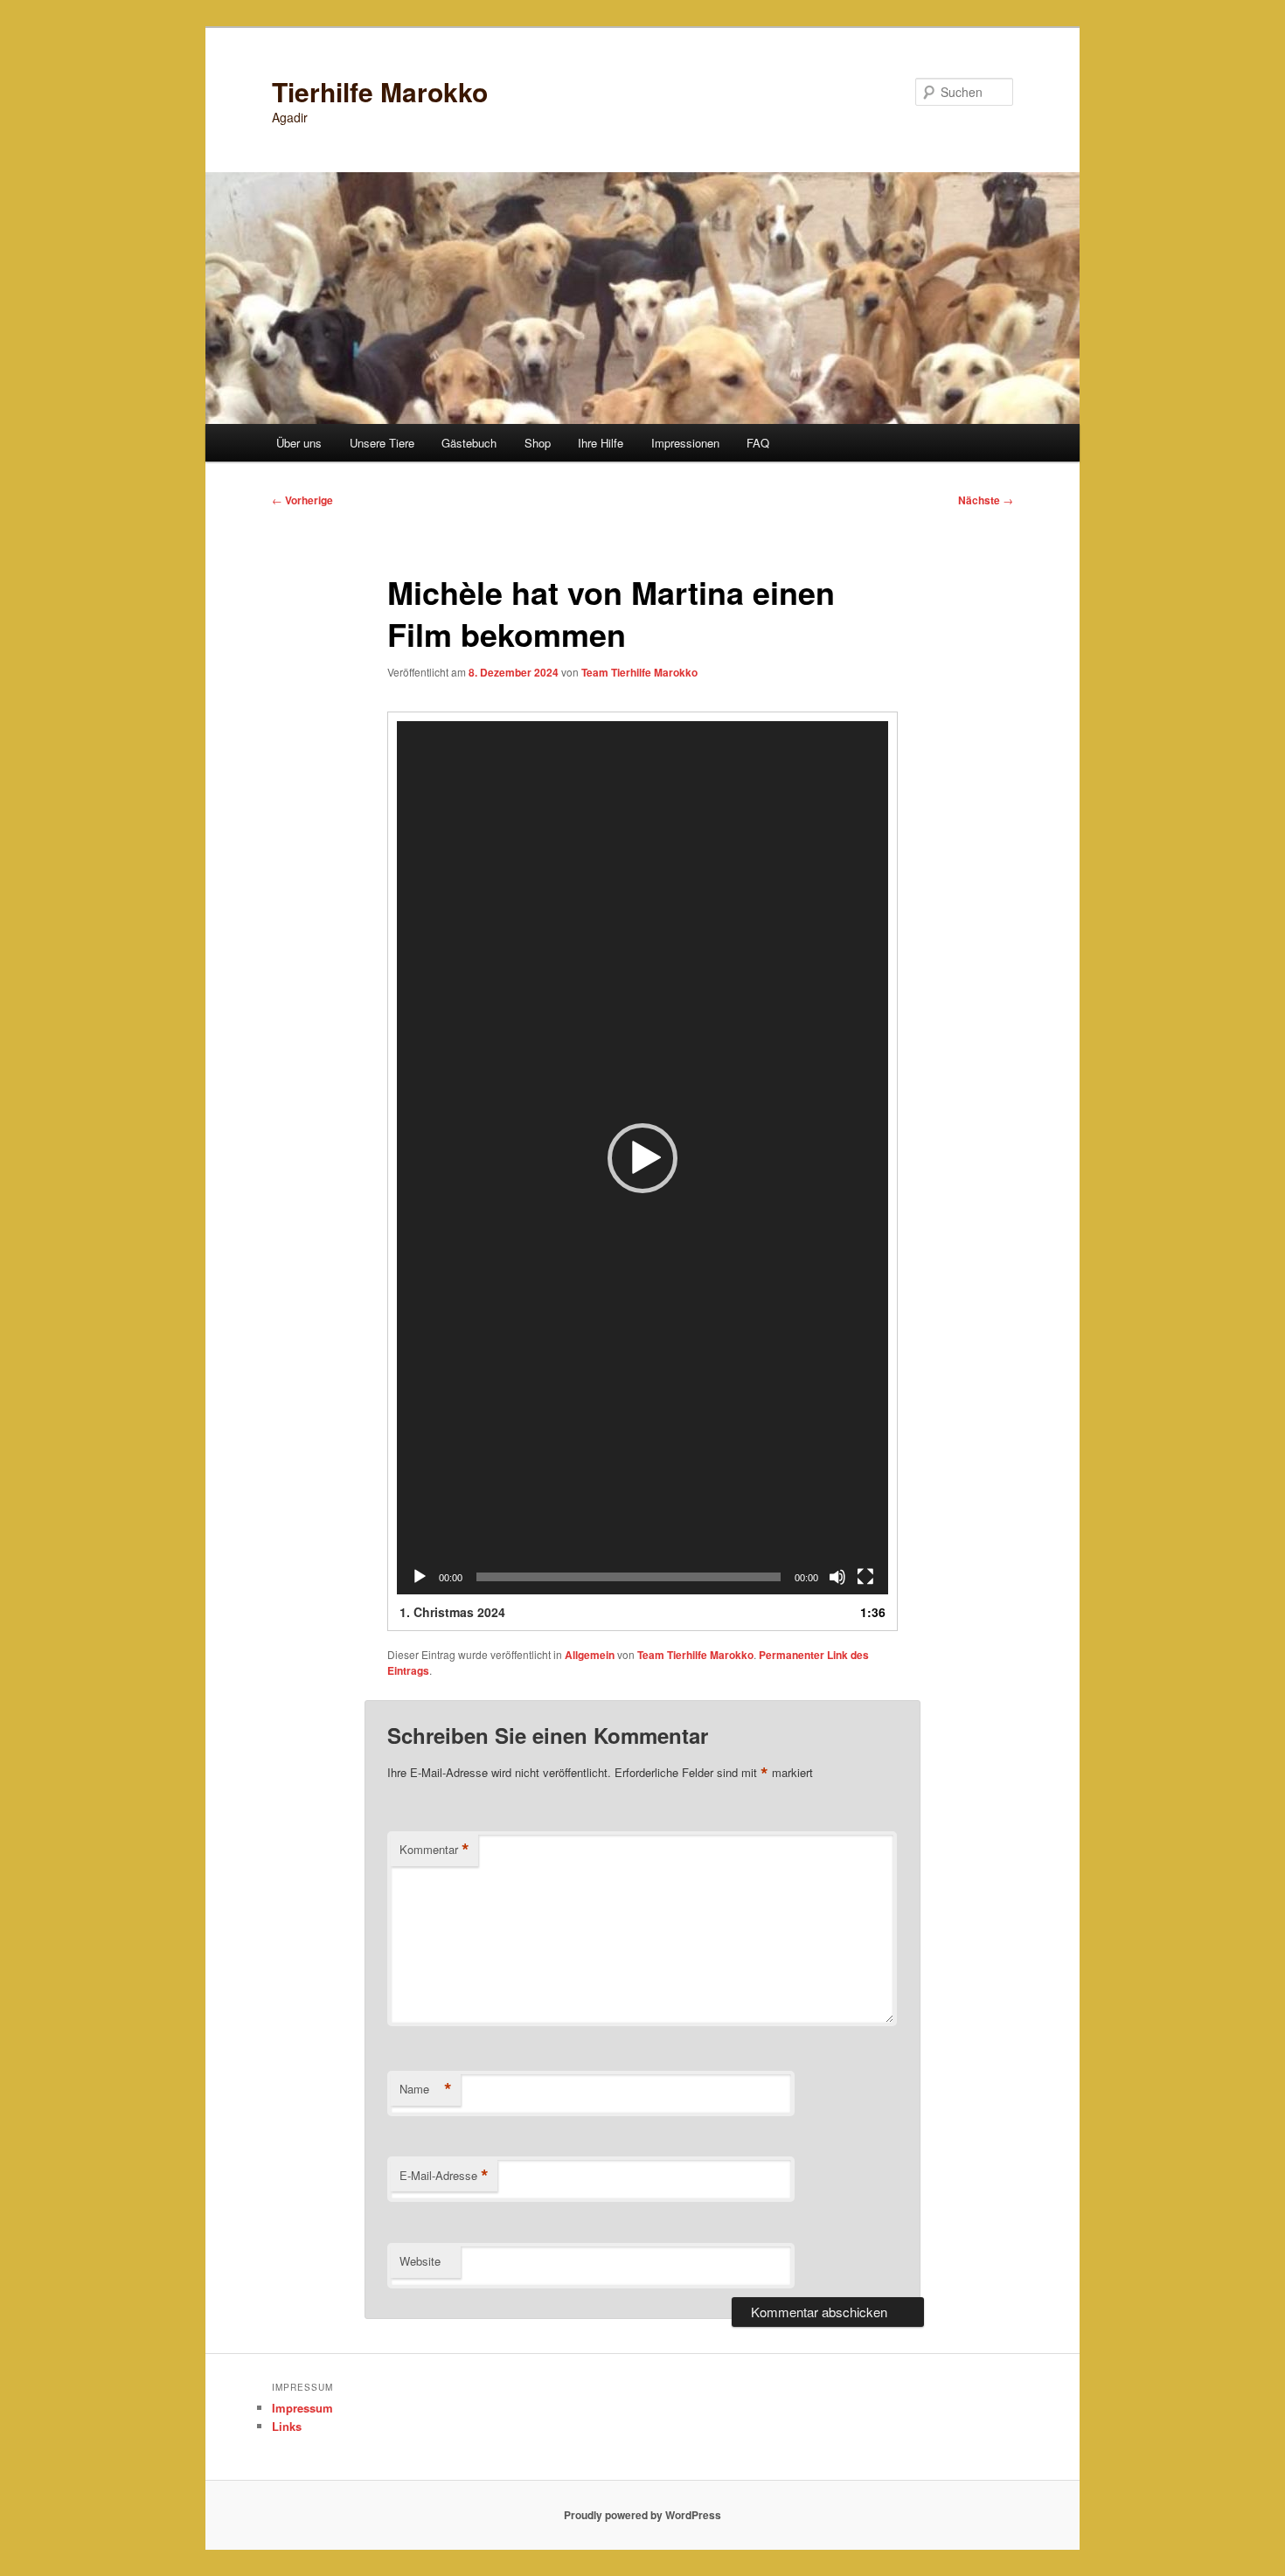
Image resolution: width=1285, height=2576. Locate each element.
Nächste (986, 500)
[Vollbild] (865, 1577)
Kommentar (434, 1850)
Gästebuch (469, 443)
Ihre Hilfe (601, 443)
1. (452, 1612)
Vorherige (302, 500)
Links (287, 2426)
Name (426, 2089)
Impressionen (685, 443)
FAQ (758, 443)
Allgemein (590, 1655)
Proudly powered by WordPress (642, 2515)
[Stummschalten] (837, 1577)
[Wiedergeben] (420, 1577)
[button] (642, 1158)
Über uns (299, 443)
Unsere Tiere (382, 443)
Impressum (302, 2408)
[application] (642, 1158)
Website (420, 2261)
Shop (538, 443)
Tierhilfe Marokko (380, 91)
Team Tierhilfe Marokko (639, 672)
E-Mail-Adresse (444, 2176)
